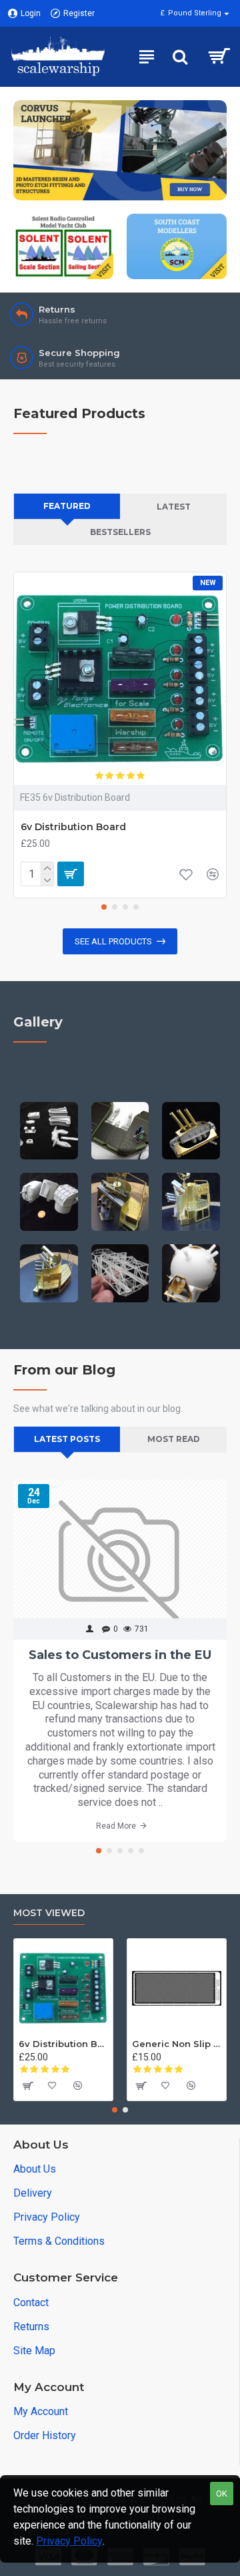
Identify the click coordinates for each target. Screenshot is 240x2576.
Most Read (174, 1439)
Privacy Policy (69, 2541)
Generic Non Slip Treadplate (177, 2044)
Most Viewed (49, 1913)
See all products (113, 941)
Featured (67, 506)
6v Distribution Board (73, 827)
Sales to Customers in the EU (120, 1655)
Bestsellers (120, 532)
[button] (104, 907)
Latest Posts (67, 1439)
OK (222, 2494)
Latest (174, 507)
